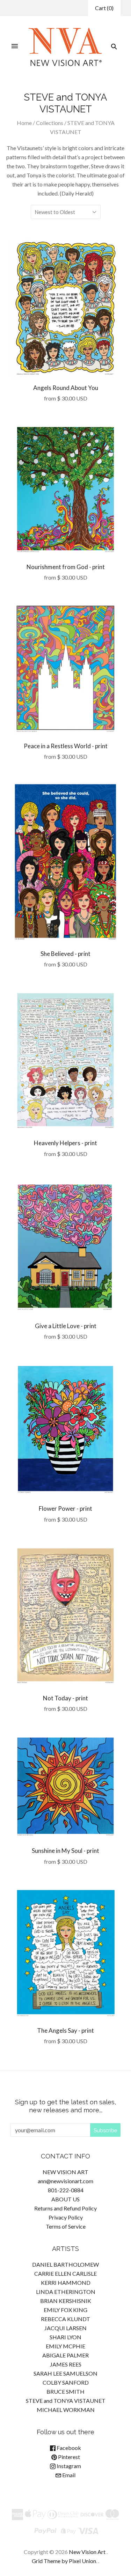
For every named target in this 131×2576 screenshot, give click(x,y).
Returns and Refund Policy (65, 2208)
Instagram (68, 2466)
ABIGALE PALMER (65, 2355)
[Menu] (15, 46)
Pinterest (68, 2457)
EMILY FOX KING (65, 2310)
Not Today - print (65, 1698)
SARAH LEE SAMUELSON (65, 2373)
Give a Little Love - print (66, 1326)
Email (68, 2475)
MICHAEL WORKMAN (66, 2410)
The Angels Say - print (65, 2030)
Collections (50, 123)
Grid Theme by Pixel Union (64, 2561)
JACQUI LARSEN (65, 2328)
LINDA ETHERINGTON (66, 2292)
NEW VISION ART (65, 2172)
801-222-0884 (66, 2190)
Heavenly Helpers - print (65, 1143)
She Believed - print (65, 954)
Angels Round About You (66, 388)
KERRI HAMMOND (66, 2283)
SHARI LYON (65, 2337)
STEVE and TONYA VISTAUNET (66, 2401)
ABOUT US (65, 2199)
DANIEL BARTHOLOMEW (65, 2264)
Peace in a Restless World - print (66, 746)
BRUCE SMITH (65, 2391)
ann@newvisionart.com (65, 2181)
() (104, 8)
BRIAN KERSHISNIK (66, 2301)
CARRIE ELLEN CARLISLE (65, 2273)
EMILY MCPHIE (65, 2346)
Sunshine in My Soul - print (65, 1851)
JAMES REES (66, 2364)
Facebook (68, 2448)
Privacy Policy (66, 2217)
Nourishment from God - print (66, 567)
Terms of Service (66, 2226)
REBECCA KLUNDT (65, 2319)
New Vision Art (87, 2552)
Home (24, 123)
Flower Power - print (65, 1508)
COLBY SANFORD (66, 2382)
